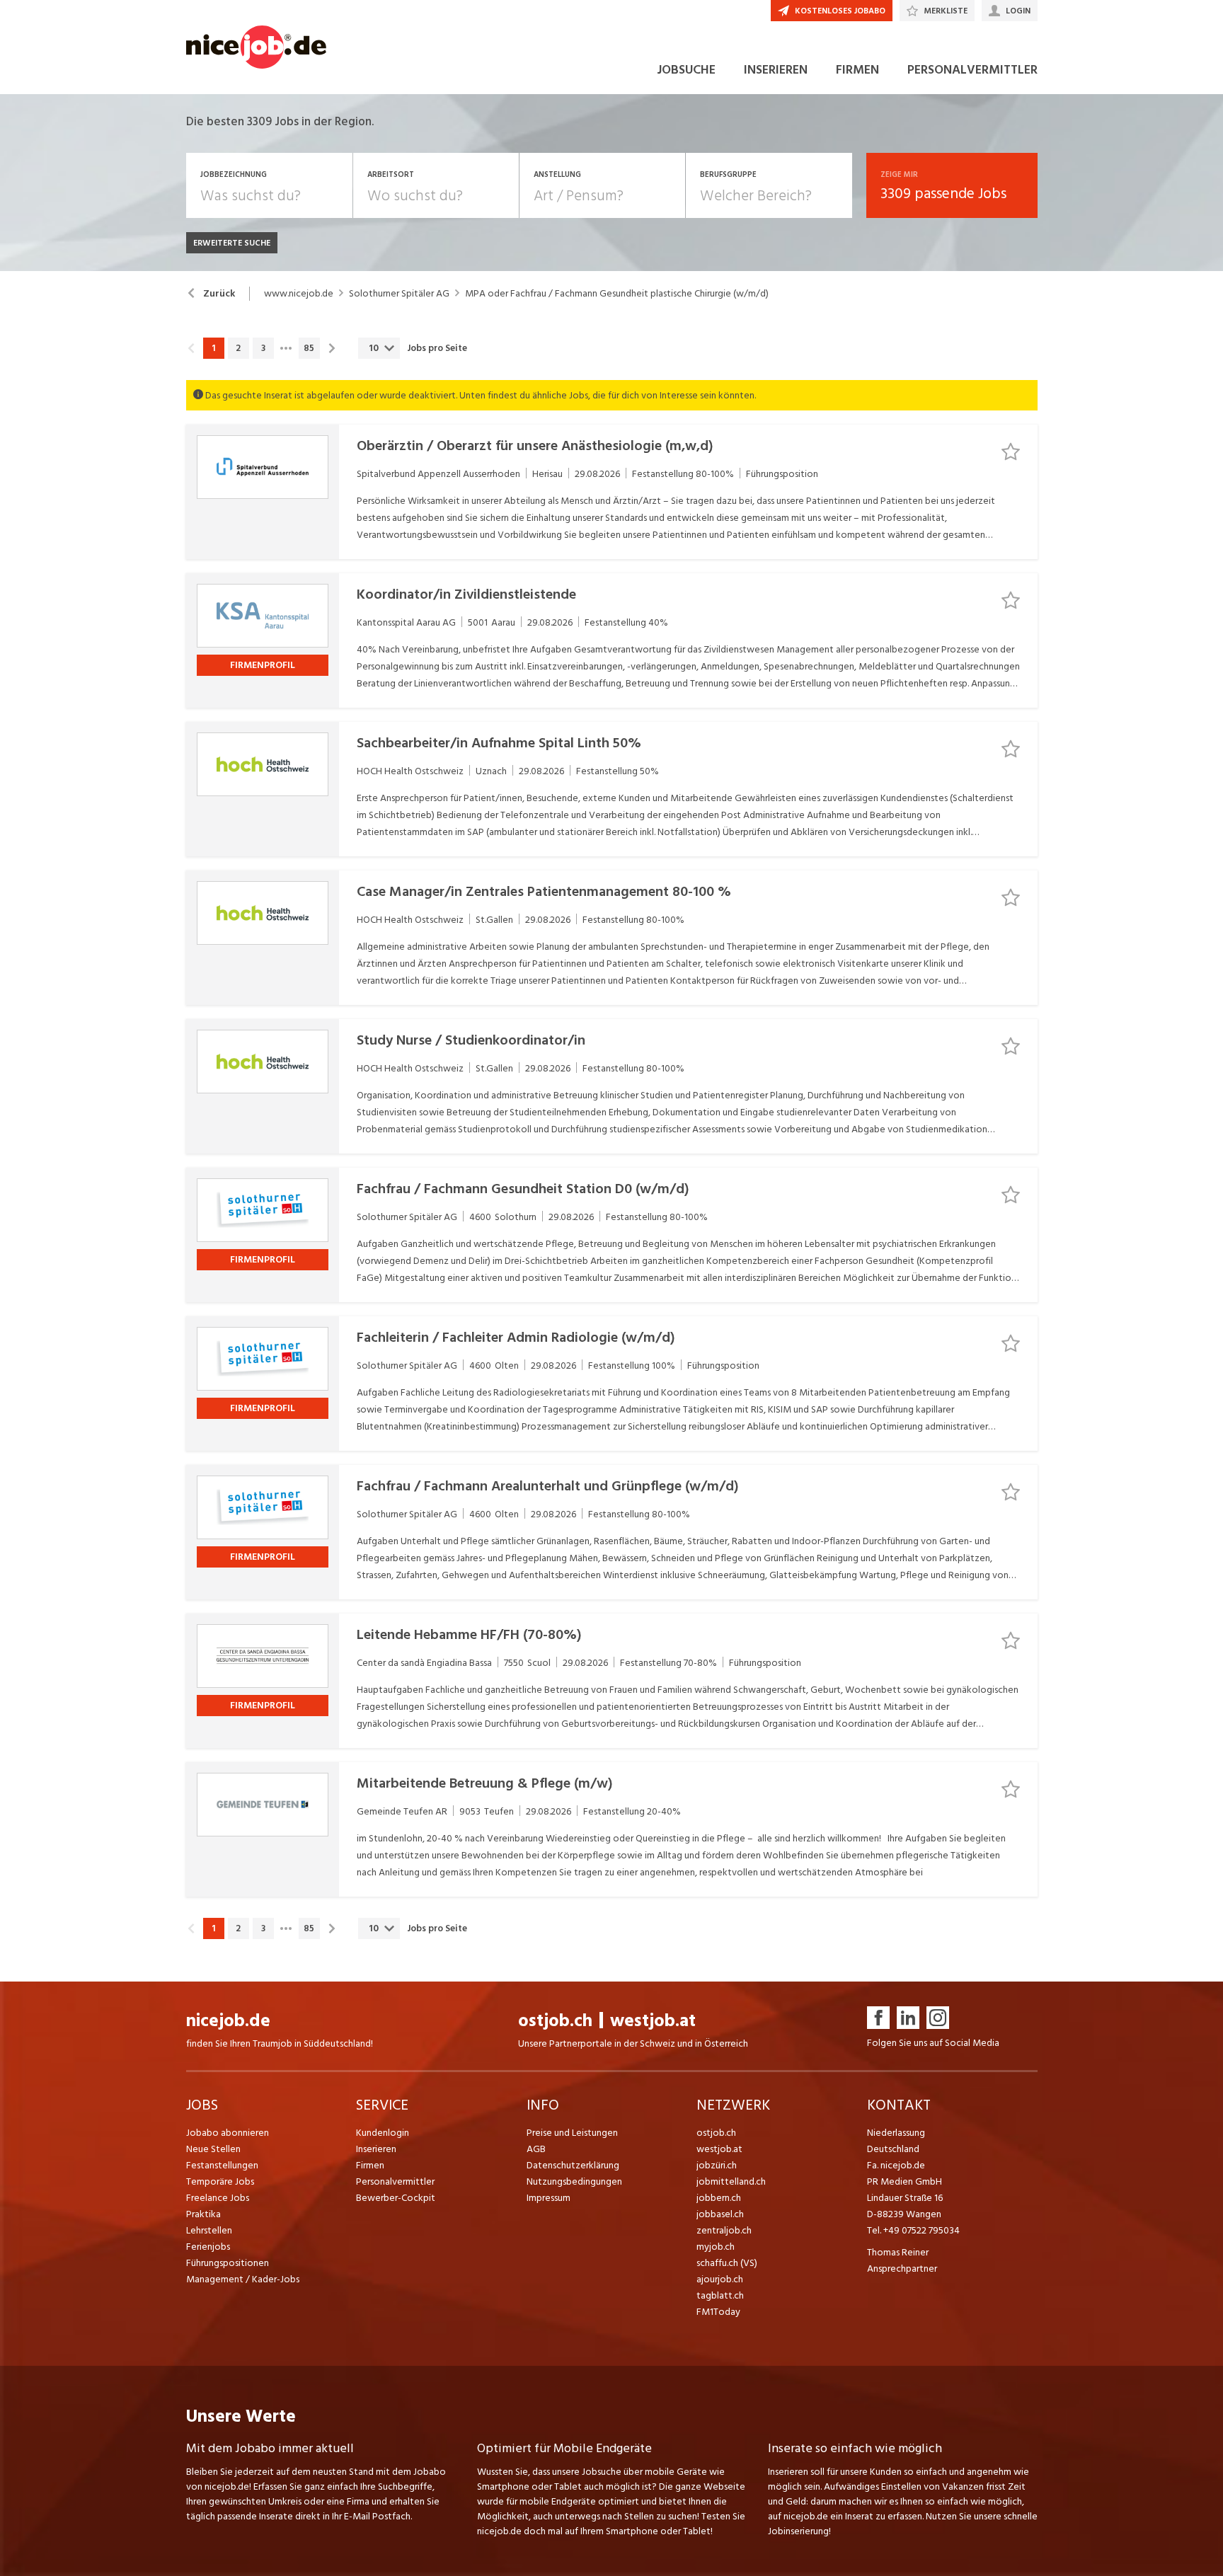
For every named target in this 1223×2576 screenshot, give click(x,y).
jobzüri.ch (717, 2165)
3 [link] (263, 348)
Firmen (370, 2165)
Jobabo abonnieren (228, 2133)
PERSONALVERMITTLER (972, 70)
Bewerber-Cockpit (396, 2198)
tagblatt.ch (720, 2295)
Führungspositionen (228, 2263)
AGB (536, 2149)
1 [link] (213, 348)
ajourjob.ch (720, 2279)
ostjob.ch (555, 2021)
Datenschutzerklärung (573, 2165)
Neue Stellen (213, 2149)
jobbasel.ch (720, 2214)
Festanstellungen (222, 2165)
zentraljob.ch (724, 2230)
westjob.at (653, 2021)
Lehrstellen (209, 2230)
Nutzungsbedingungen (574, 2181)
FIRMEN (857, 70)
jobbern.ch (719, 2198)
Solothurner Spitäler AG (399, 294)
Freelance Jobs (218, 2198)
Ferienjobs (208, 2247)
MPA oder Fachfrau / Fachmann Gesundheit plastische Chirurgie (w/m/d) (617, 294)
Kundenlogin (383, 2133)
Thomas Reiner (898, 2252)
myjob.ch (716, 2247)
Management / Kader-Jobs (243, 2279)
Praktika (203, 2214)
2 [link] (238, 348)
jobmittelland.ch (731, 2181)
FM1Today (718, 2312)
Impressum (549, 2198)
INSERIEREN (776, 70)
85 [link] (309, 348)
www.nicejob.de (299, 294)
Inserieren (376, 2149)
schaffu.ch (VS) (727, 2263)
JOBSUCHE (686, 70)
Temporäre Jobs (220, 2181)
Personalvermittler (395, 2181)
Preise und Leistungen (572, 2133)
